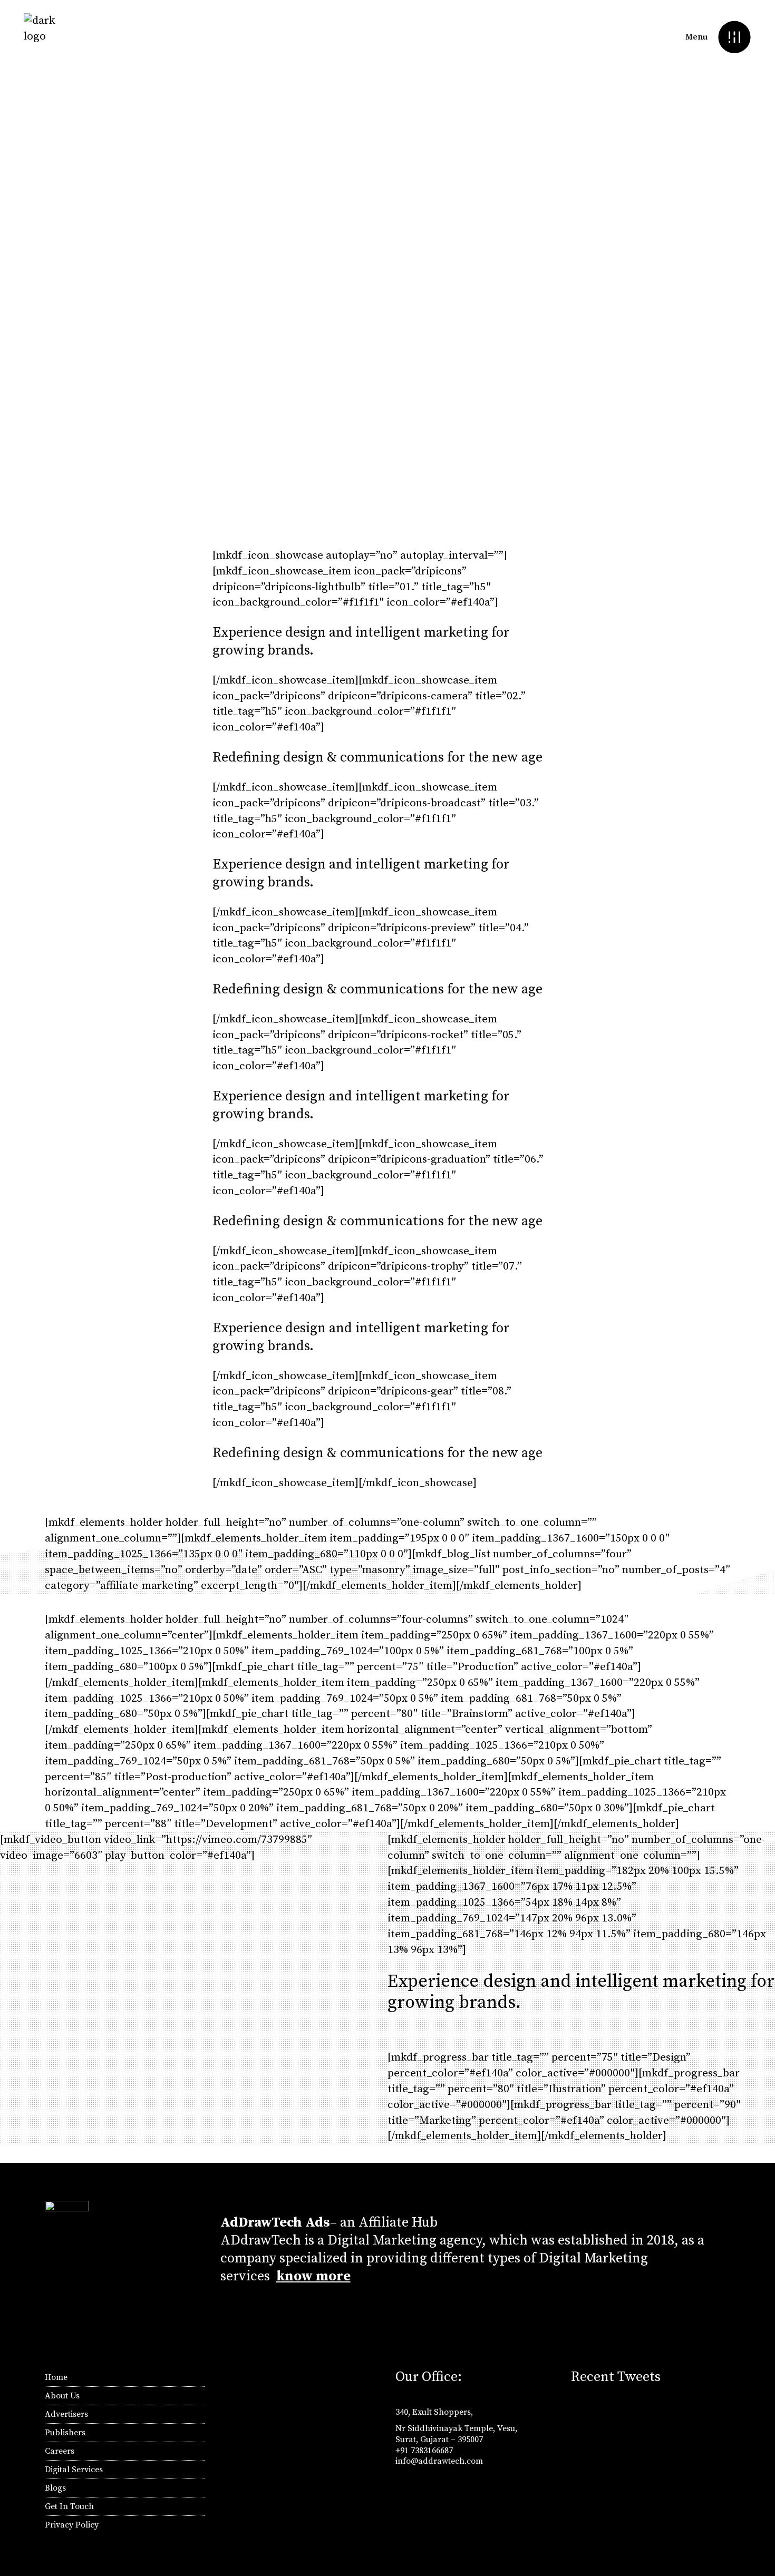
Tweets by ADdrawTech (616, 2408)
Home (56, 2377)
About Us (62, 2396)
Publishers (65, 2433)
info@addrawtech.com (439, 2461)
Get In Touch (69, 2506)
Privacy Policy (72, 2525)
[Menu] (734, 37)
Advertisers (66, 2414)
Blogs (55, 2488)
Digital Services (74, 2470)
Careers (60, 2451)
